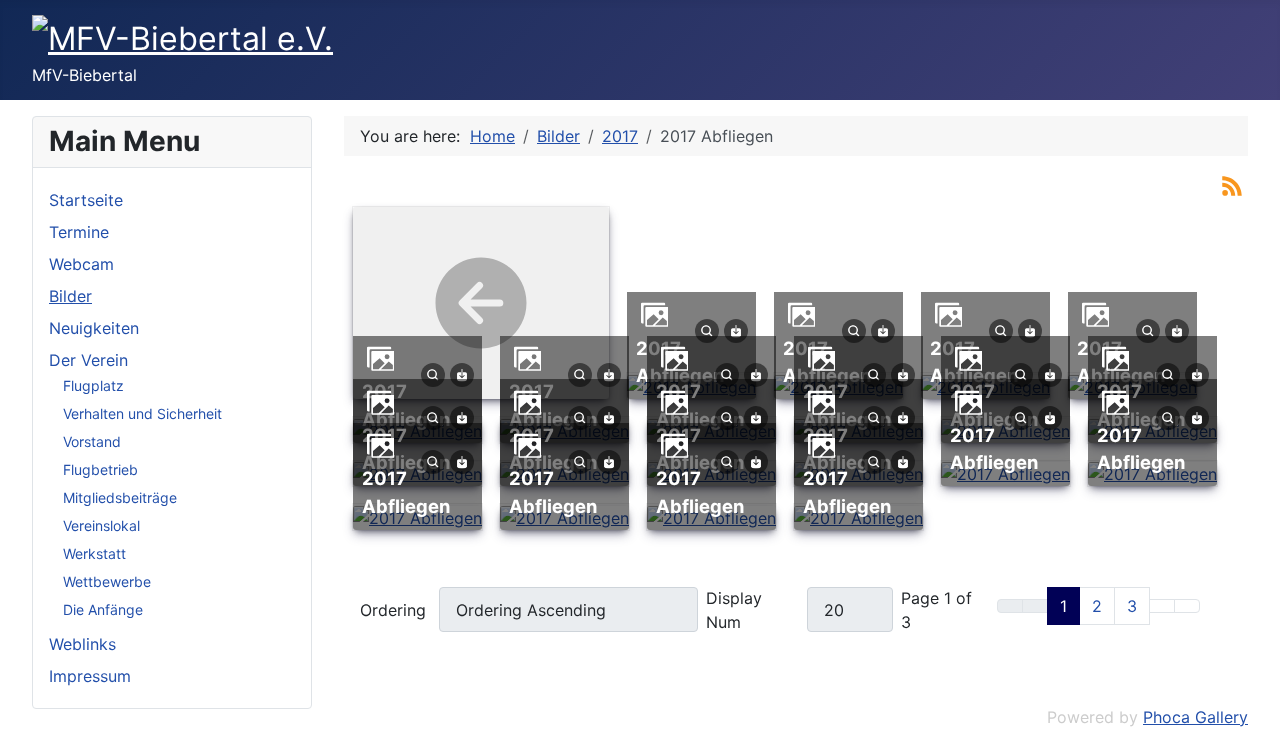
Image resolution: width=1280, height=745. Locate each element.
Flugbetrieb (100, 469)
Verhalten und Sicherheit (142, 413)
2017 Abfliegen (994, 449)
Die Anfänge (103, 609)
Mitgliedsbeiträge (120, 497)
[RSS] (1232, 184)
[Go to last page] (1187, 606)
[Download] (736, 329)
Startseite (86, 200)
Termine (79, 232)
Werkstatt (94, 553)
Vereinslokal (101, 525)
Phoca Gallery (1195, 717)
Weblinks (82, 644)
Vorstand (92, 441)
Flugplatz (93, 385)
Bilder (70, 296)
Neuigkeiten (94, 328)
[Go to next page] (1162, 606)
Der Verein (88, 360)
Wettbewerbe (107, 581)
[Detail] (707, 329)
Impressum (90, 676)
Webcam (81, 264)
